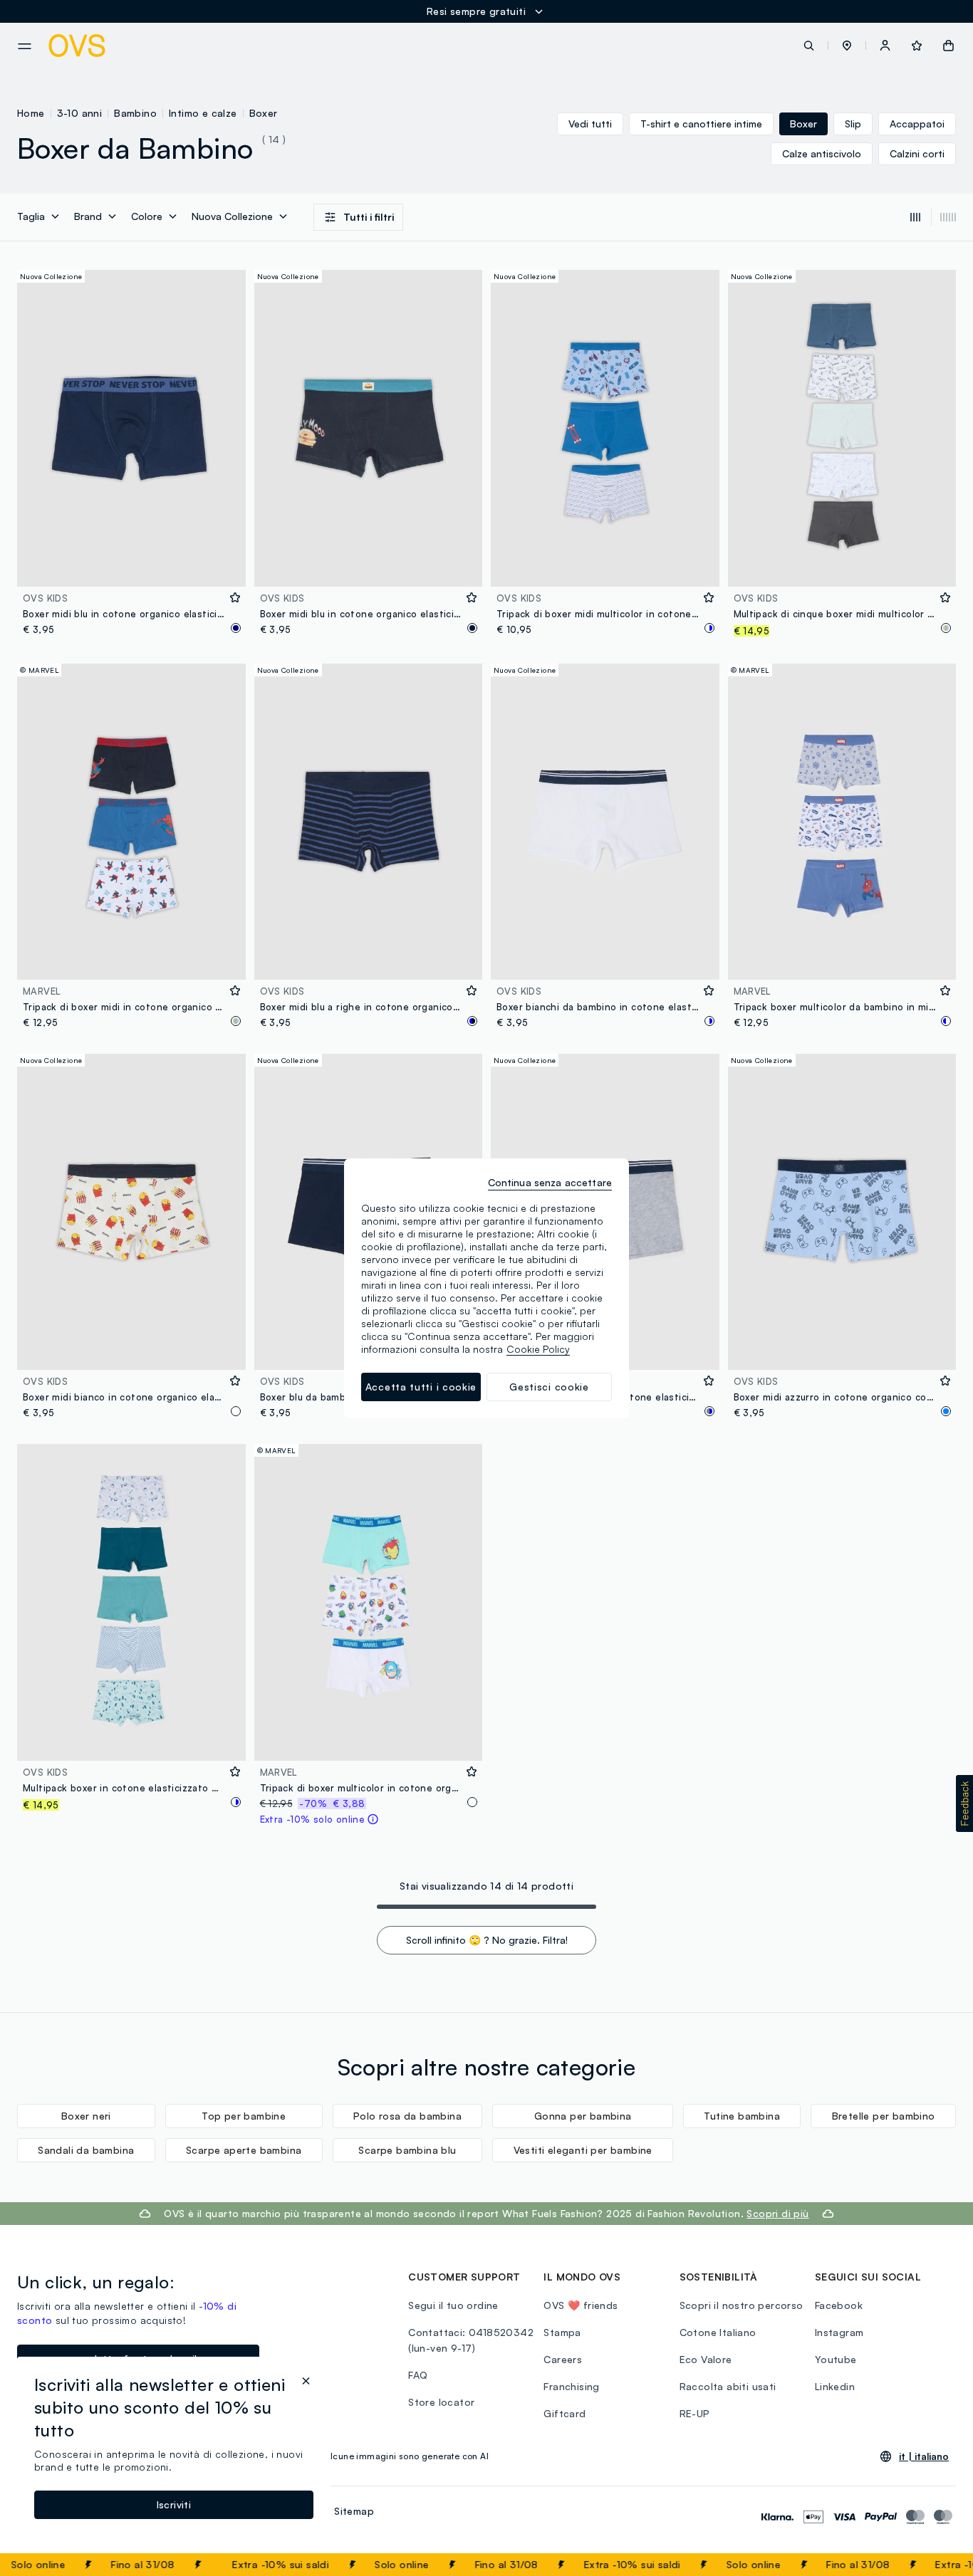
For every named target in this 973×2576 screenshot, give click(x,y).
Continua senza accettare (550, 1182)
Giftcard (564, 2413)
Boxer (264, 113)
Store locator (441, 2402)
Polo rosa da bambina (407, 2116)
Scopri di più (777, 2213)
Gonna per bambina (583, 2116)
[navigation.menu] (25, 46)
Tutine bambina (742, 2116)
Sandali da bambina (86, 2150)
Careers (563, 2359)
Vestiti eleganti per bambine (583, 2150)
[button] (847, 46)
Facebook (839, 2305)
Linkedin (835, 2386)
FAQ (418, 2375)
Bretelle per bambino (884, 2116)
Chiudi (935, 2565)
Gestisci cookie (549, 1387)
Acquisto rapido (131, 566)
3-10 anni (80, 113)
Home (31, 113)
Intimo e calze (203, 113)
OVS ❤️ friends (581, 2305)
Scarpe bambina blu (407, 2150)
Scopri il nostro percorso (742, 2305)
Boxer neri (86, 2116)
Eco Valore (706, 2359)
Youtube (836, 2359)
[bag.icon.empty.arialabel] (948, 46)
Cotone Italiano (718, 2332)
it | (924, 2456)
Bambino (135, 113)
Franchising (571, 2386)
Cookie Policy (538, 1349)
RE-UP (695, 2413)
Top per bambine (244, 2116)
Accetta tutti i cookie (421, 1387)
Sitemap (354, 2511)
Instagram (839, 2332)
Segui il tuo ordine (453, 2305)
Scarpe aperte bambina (244, 2150)
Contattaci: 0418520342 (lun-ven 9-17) (471, 2340)
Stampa (562, 2332)
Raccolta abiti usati (728, 2386)
